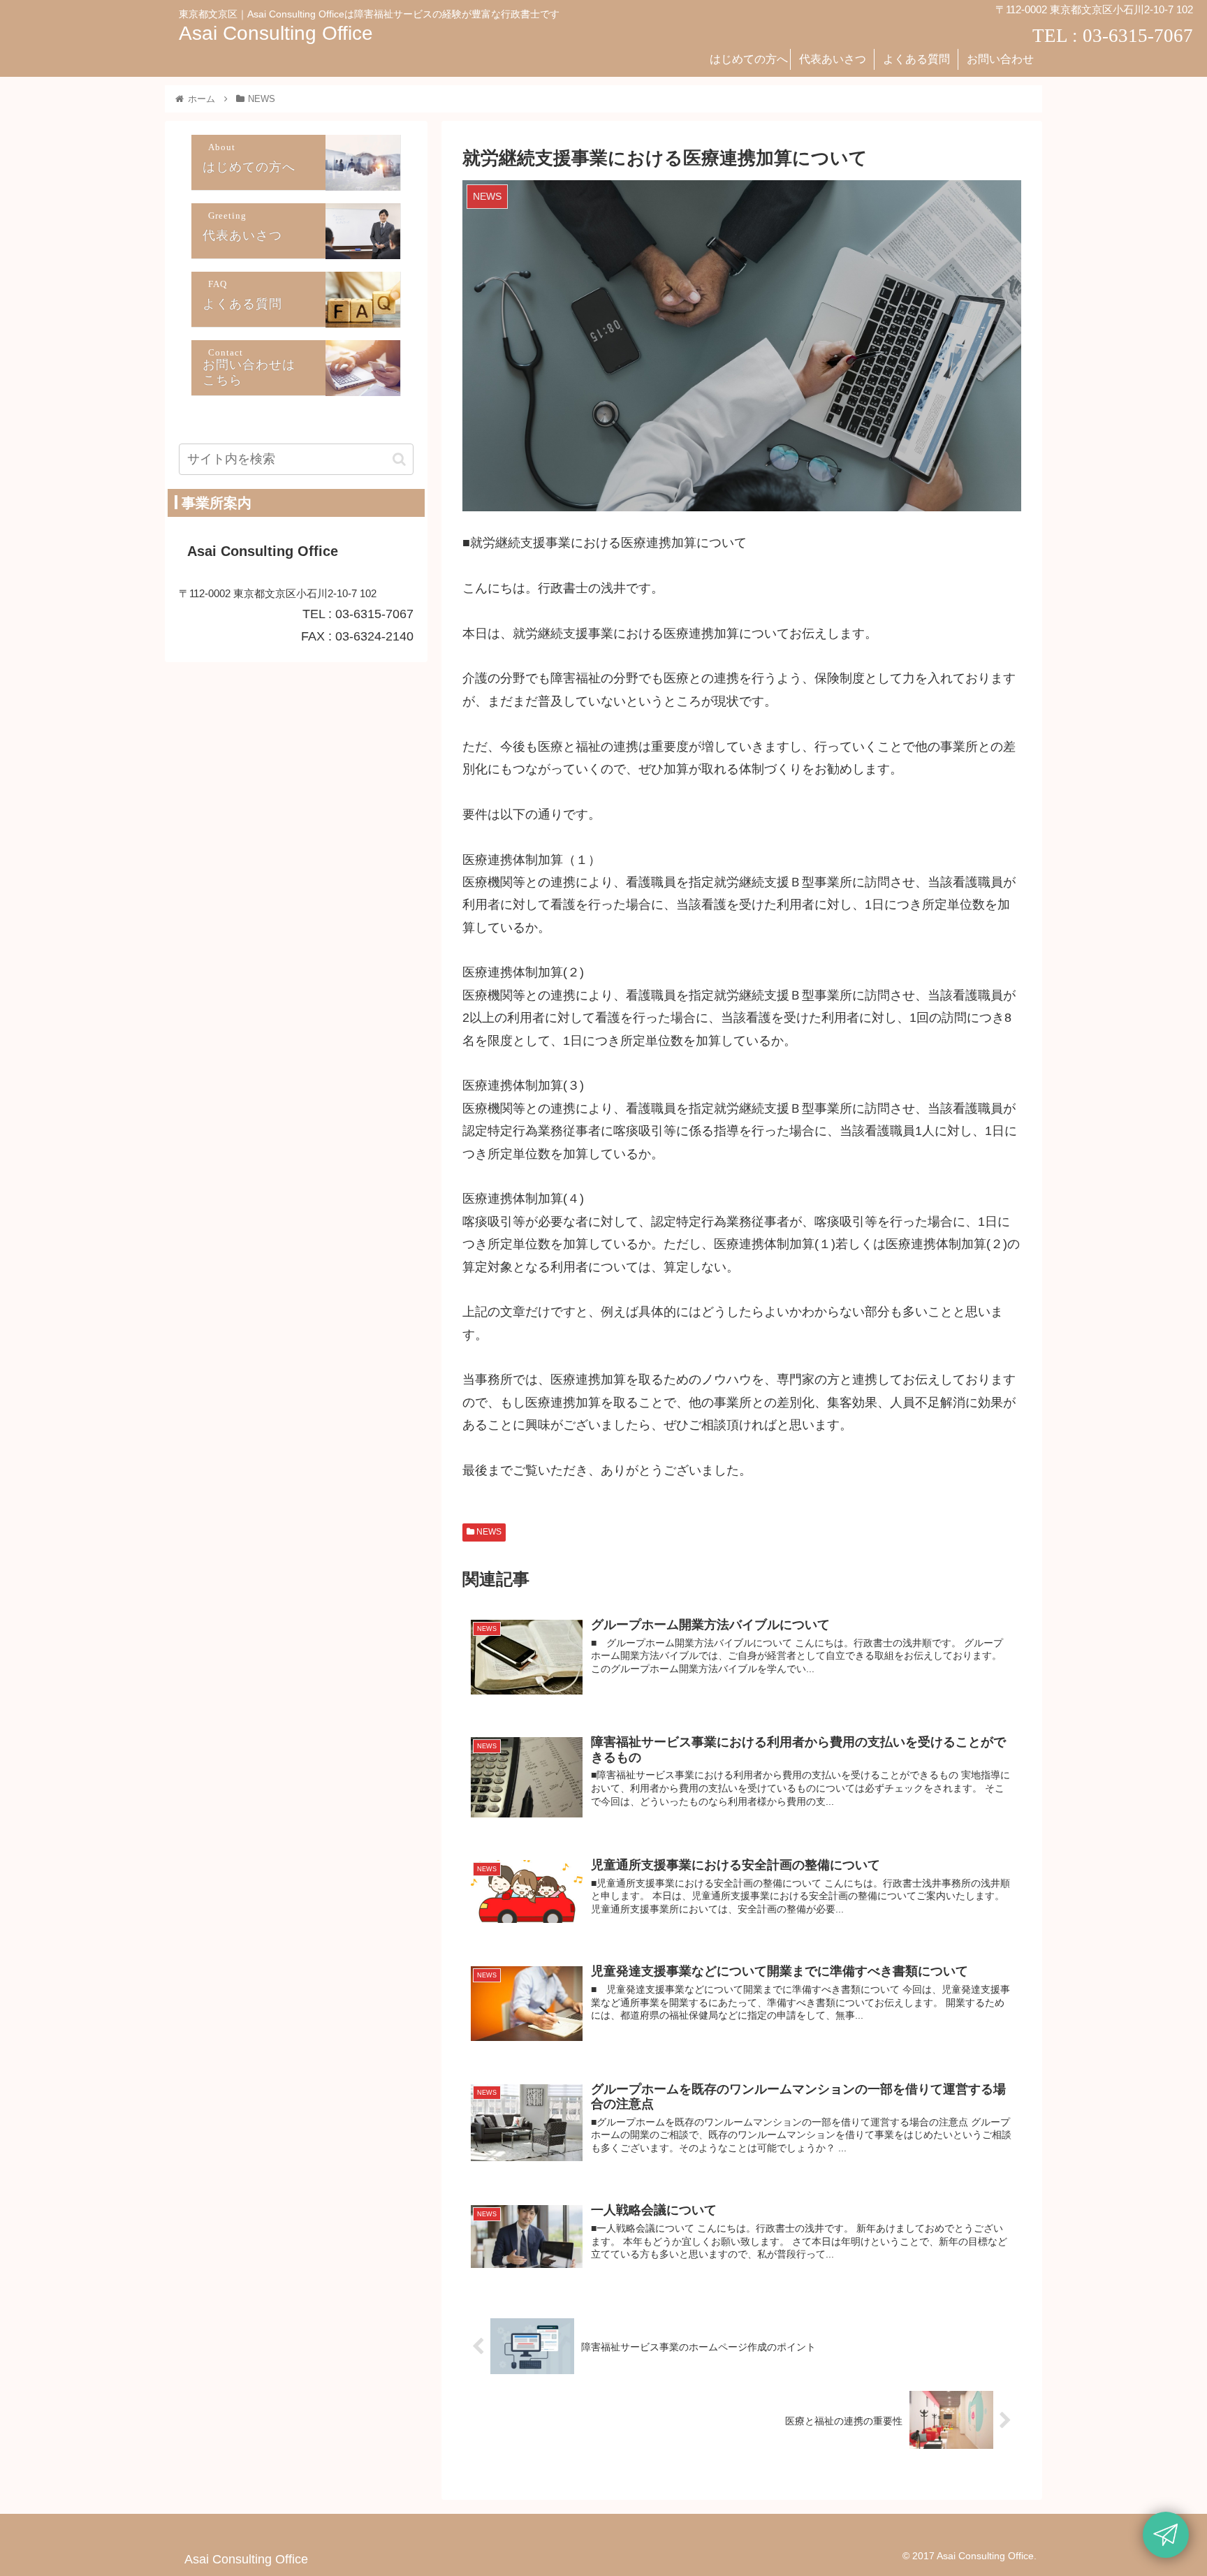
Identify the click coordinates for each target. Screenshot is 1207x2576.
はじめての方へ (249, 168)
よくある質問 (242, 305)
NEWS (488, 1532)
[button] (399, 459)
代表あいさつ (242, 236)
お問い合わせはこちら (249, 373)
